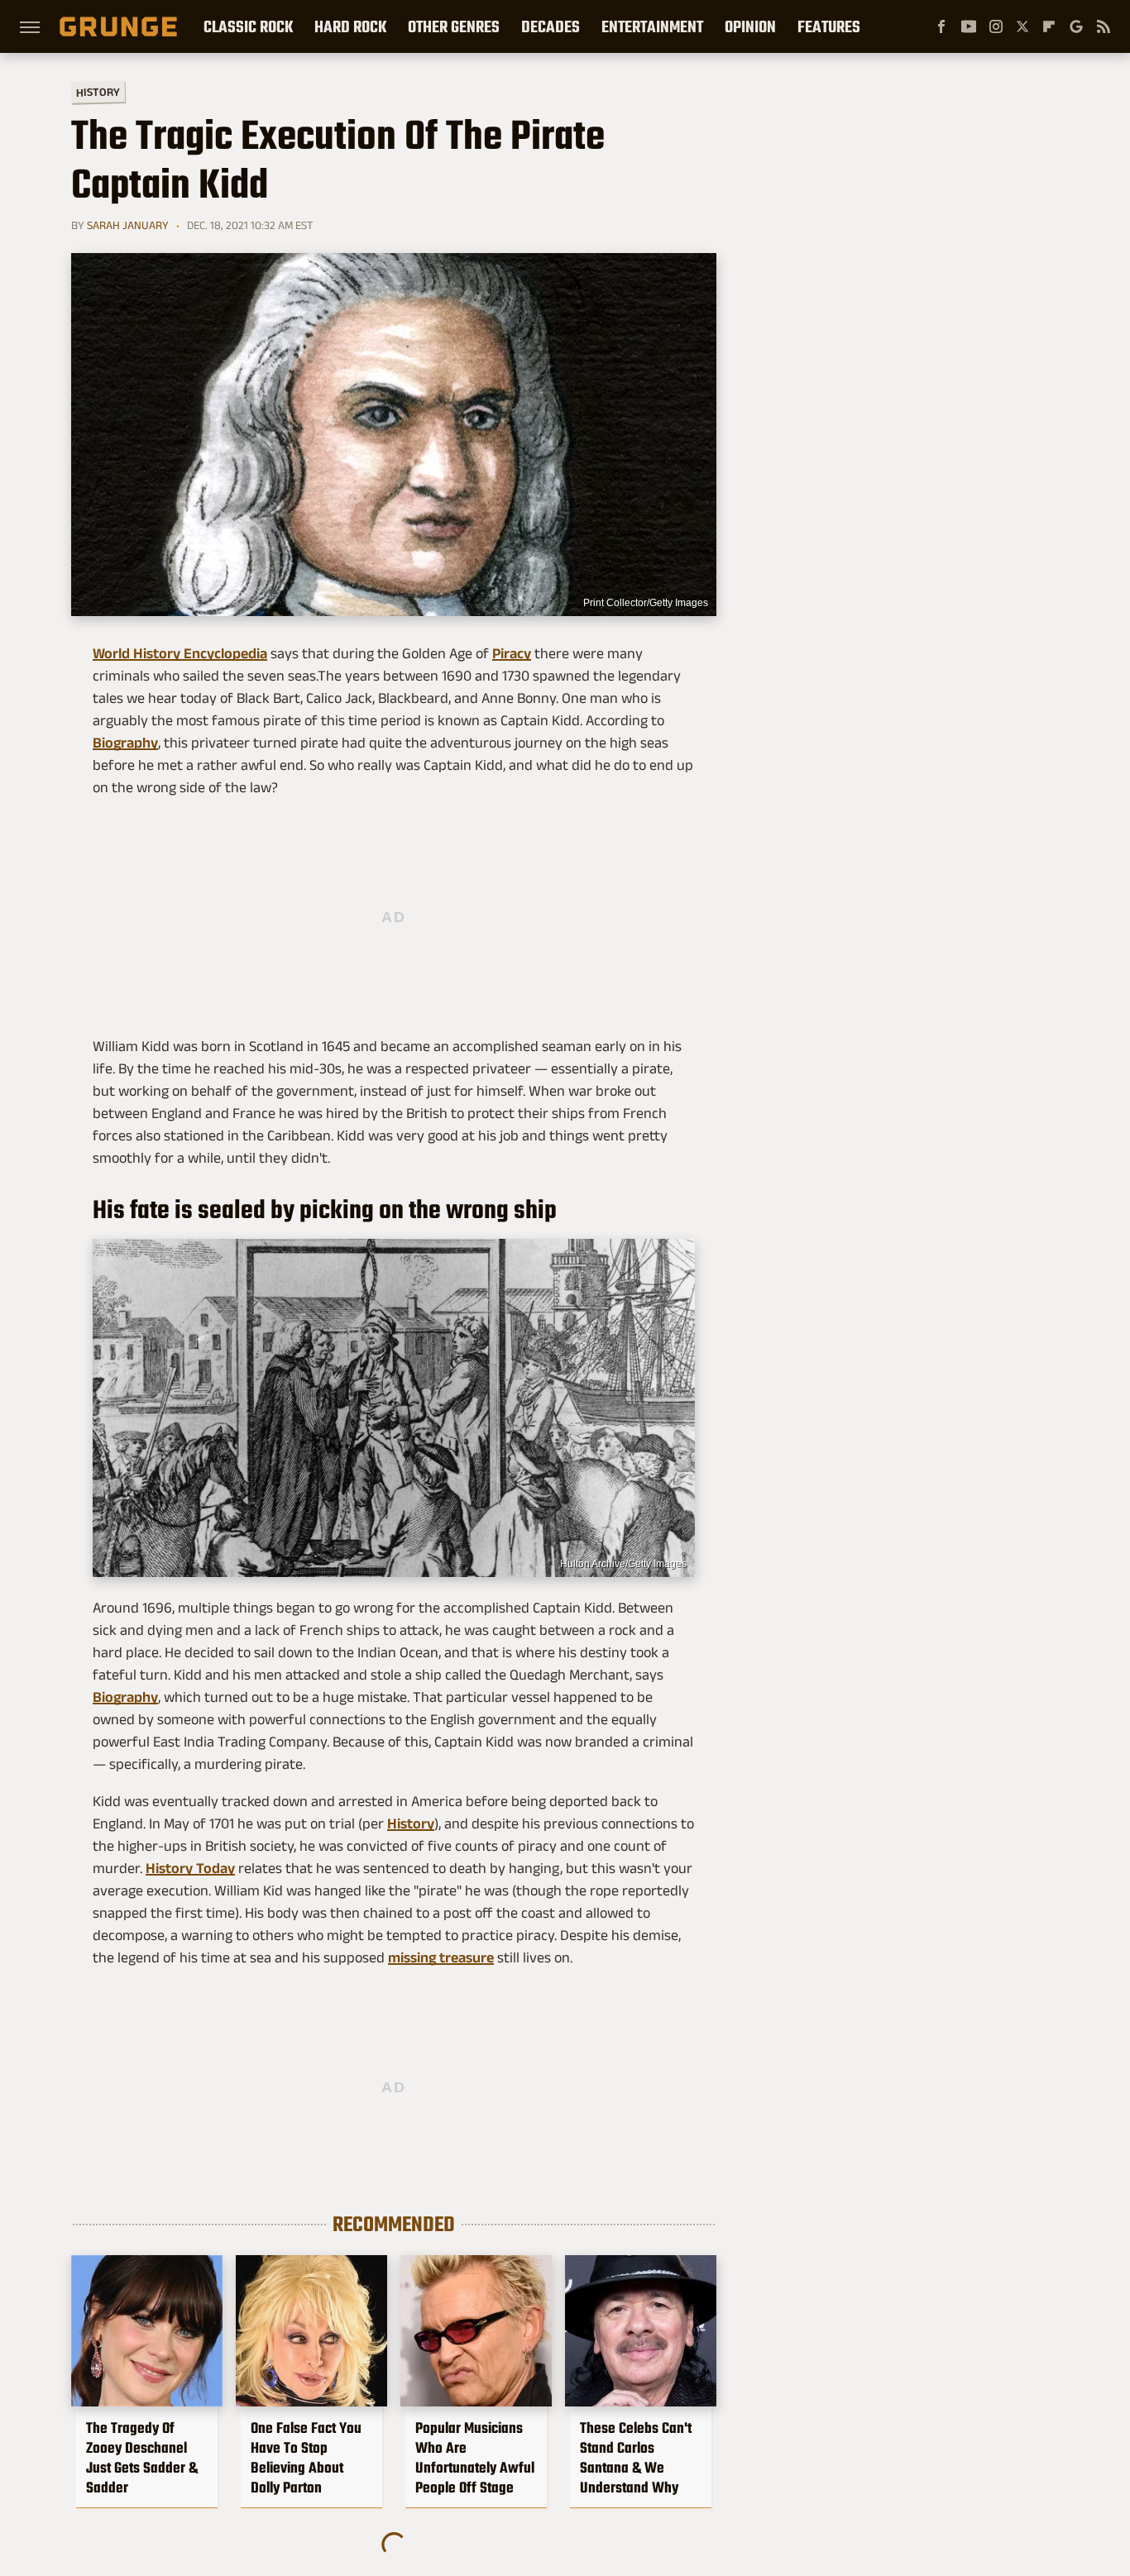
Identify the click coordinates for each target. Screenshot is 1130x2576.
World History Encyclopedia (180, 653)
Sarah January (128, 225)
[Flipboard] (1049, 26)
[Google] (1076, 26)
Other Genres (454, 26)
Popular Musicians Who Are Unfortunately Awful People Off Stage (475, 2458)
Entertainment (652, 26)
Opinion (750, 26)
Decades (551, 26)
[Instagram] (996, 26)
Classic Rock (248, 26)
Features (829, 26)
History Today (190, 1868)
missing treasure (441, 1957)
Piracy (512, 653)
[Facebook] (941, 26)
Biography (125, 743)
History (98, 91)
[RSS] (1104, 26)
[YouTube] (969, 26)
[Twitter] (1022, 26)
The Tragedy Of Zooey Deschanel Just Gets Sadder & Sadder (142, 2458)
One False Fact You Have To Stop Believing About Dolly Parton (306, 2458)
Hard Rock (350, 26)
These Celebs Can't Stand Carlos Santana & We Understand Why (636, 2458)
